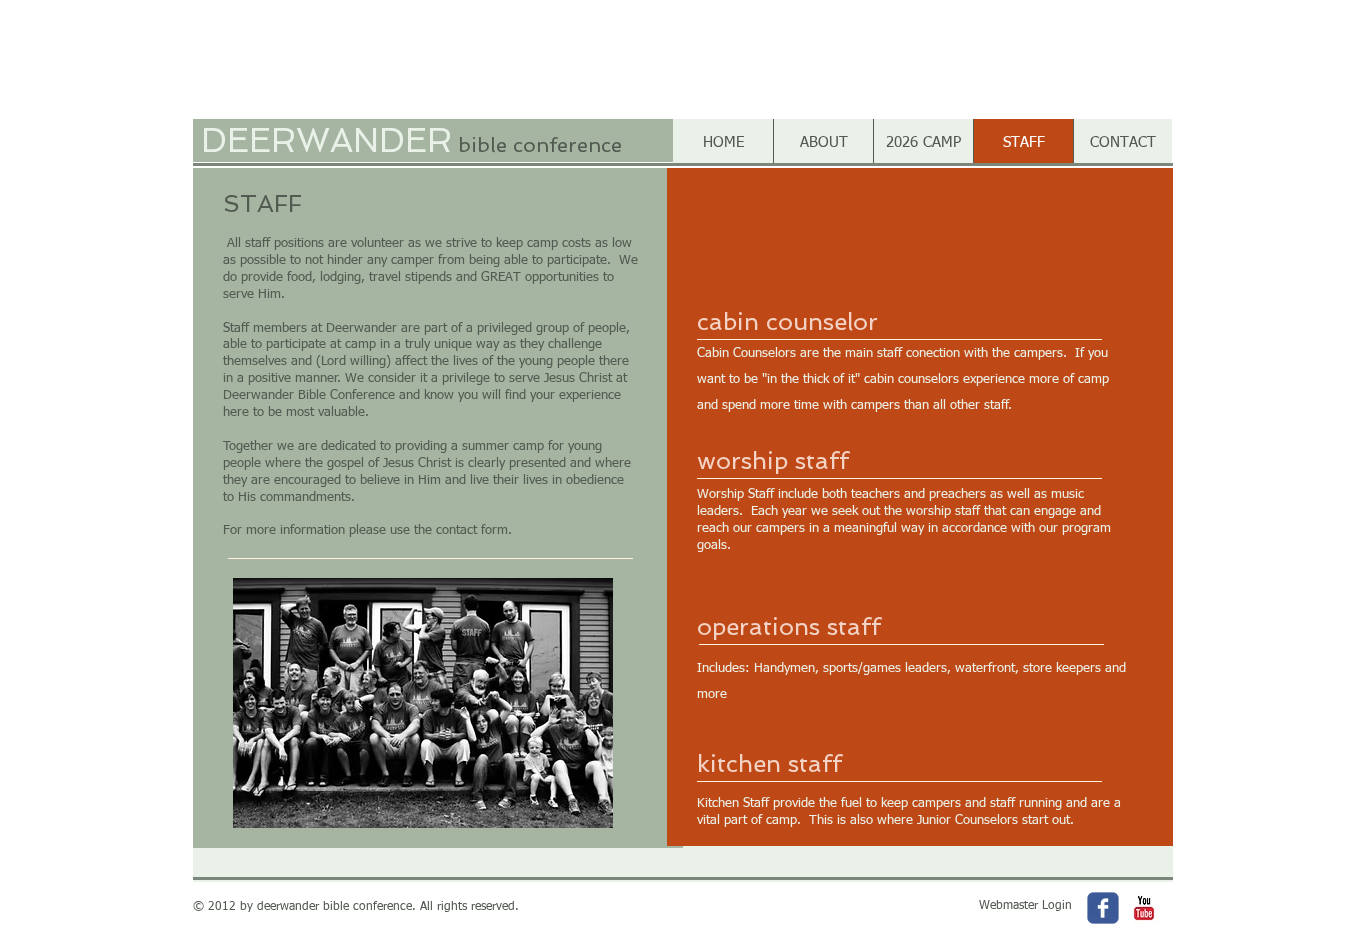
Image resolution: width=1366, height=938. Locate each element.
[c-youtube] (1144, 908)
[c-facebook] (1103, 908)
